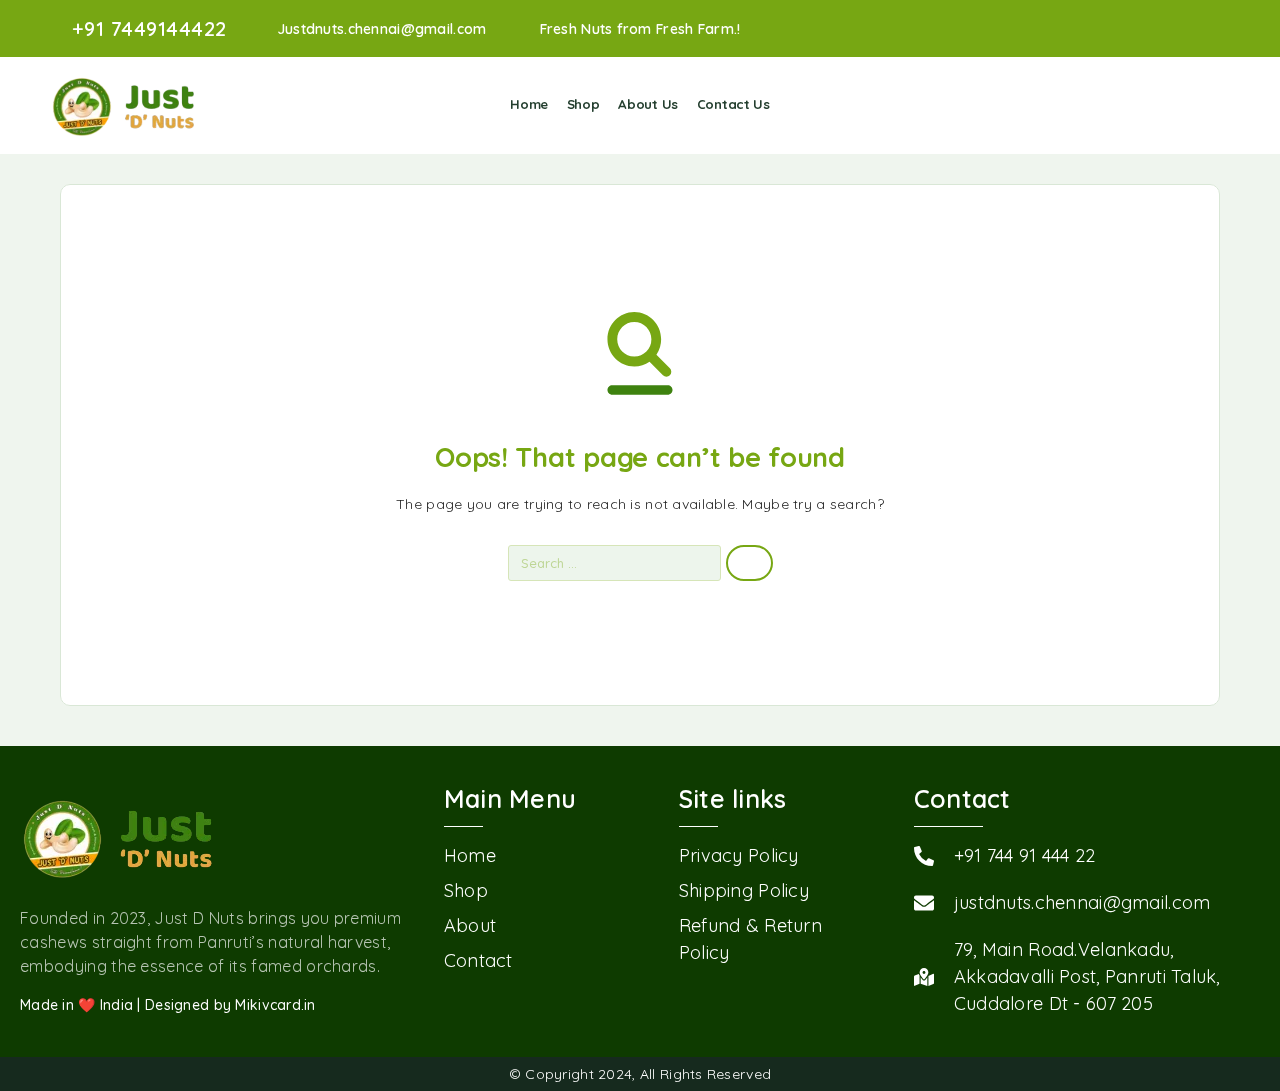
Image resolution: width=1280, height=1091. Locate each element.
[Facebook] (1224, 29)
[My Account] (1159, 105)
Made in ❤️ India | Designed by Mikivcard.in (168, 1005)
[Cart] (1221, 104)
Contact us (733, 104)
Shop (583, 104)
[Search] (1128, 105)
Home (529, 104)
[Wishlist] (1190, 104)
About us (648, 104)
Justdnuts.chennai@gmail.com (382, 29)
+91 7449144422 (149, 29)
